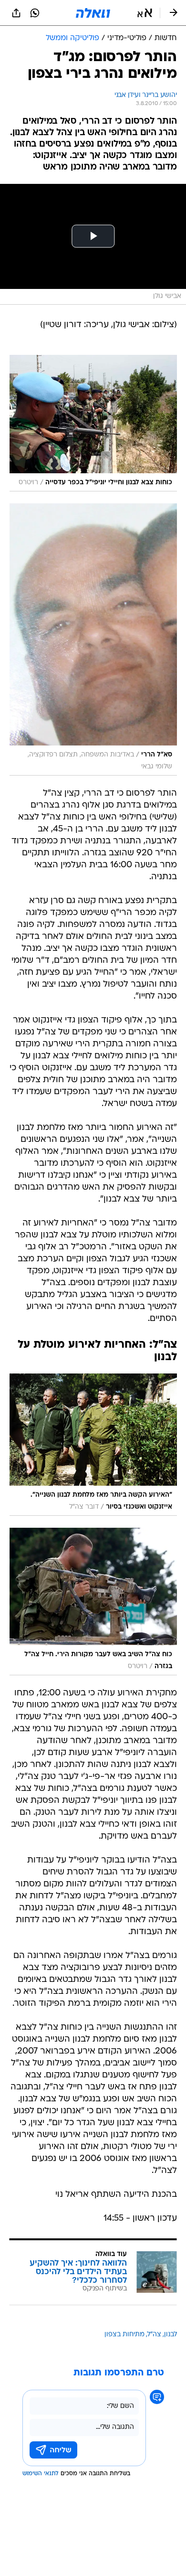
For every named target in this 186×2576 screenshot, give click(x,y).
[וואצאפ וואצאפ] (35, 13)
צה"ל (154, 2335)
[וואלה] (93, 13)
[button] (145, 13)
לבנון (170, 2335)
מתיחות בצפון (124, 2335)
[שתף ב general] (16, 13)
